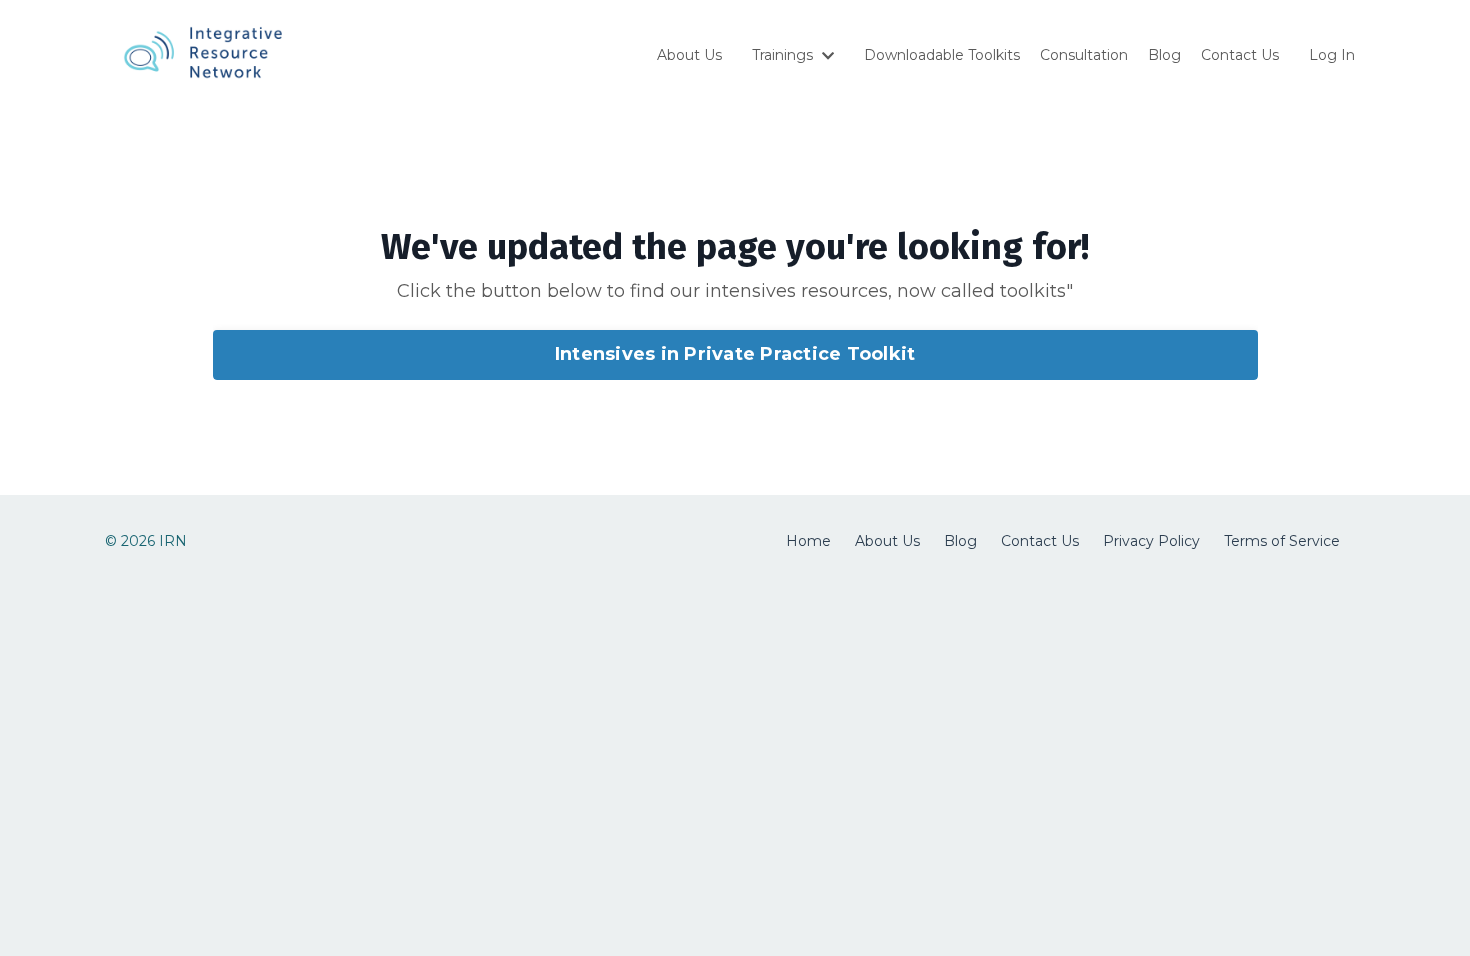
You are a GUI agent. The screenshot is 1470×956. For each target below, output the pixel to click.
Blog (1164, 55)
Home (808, 541)
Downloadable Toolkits (942, 55)
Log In (1332, 55)
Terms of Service (1282, 541)
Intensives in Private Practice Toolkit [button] (735, 354)
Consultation (1084, 55)
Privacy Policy (1151, 541)
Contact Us (1240, 55)
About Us (689, 55)
